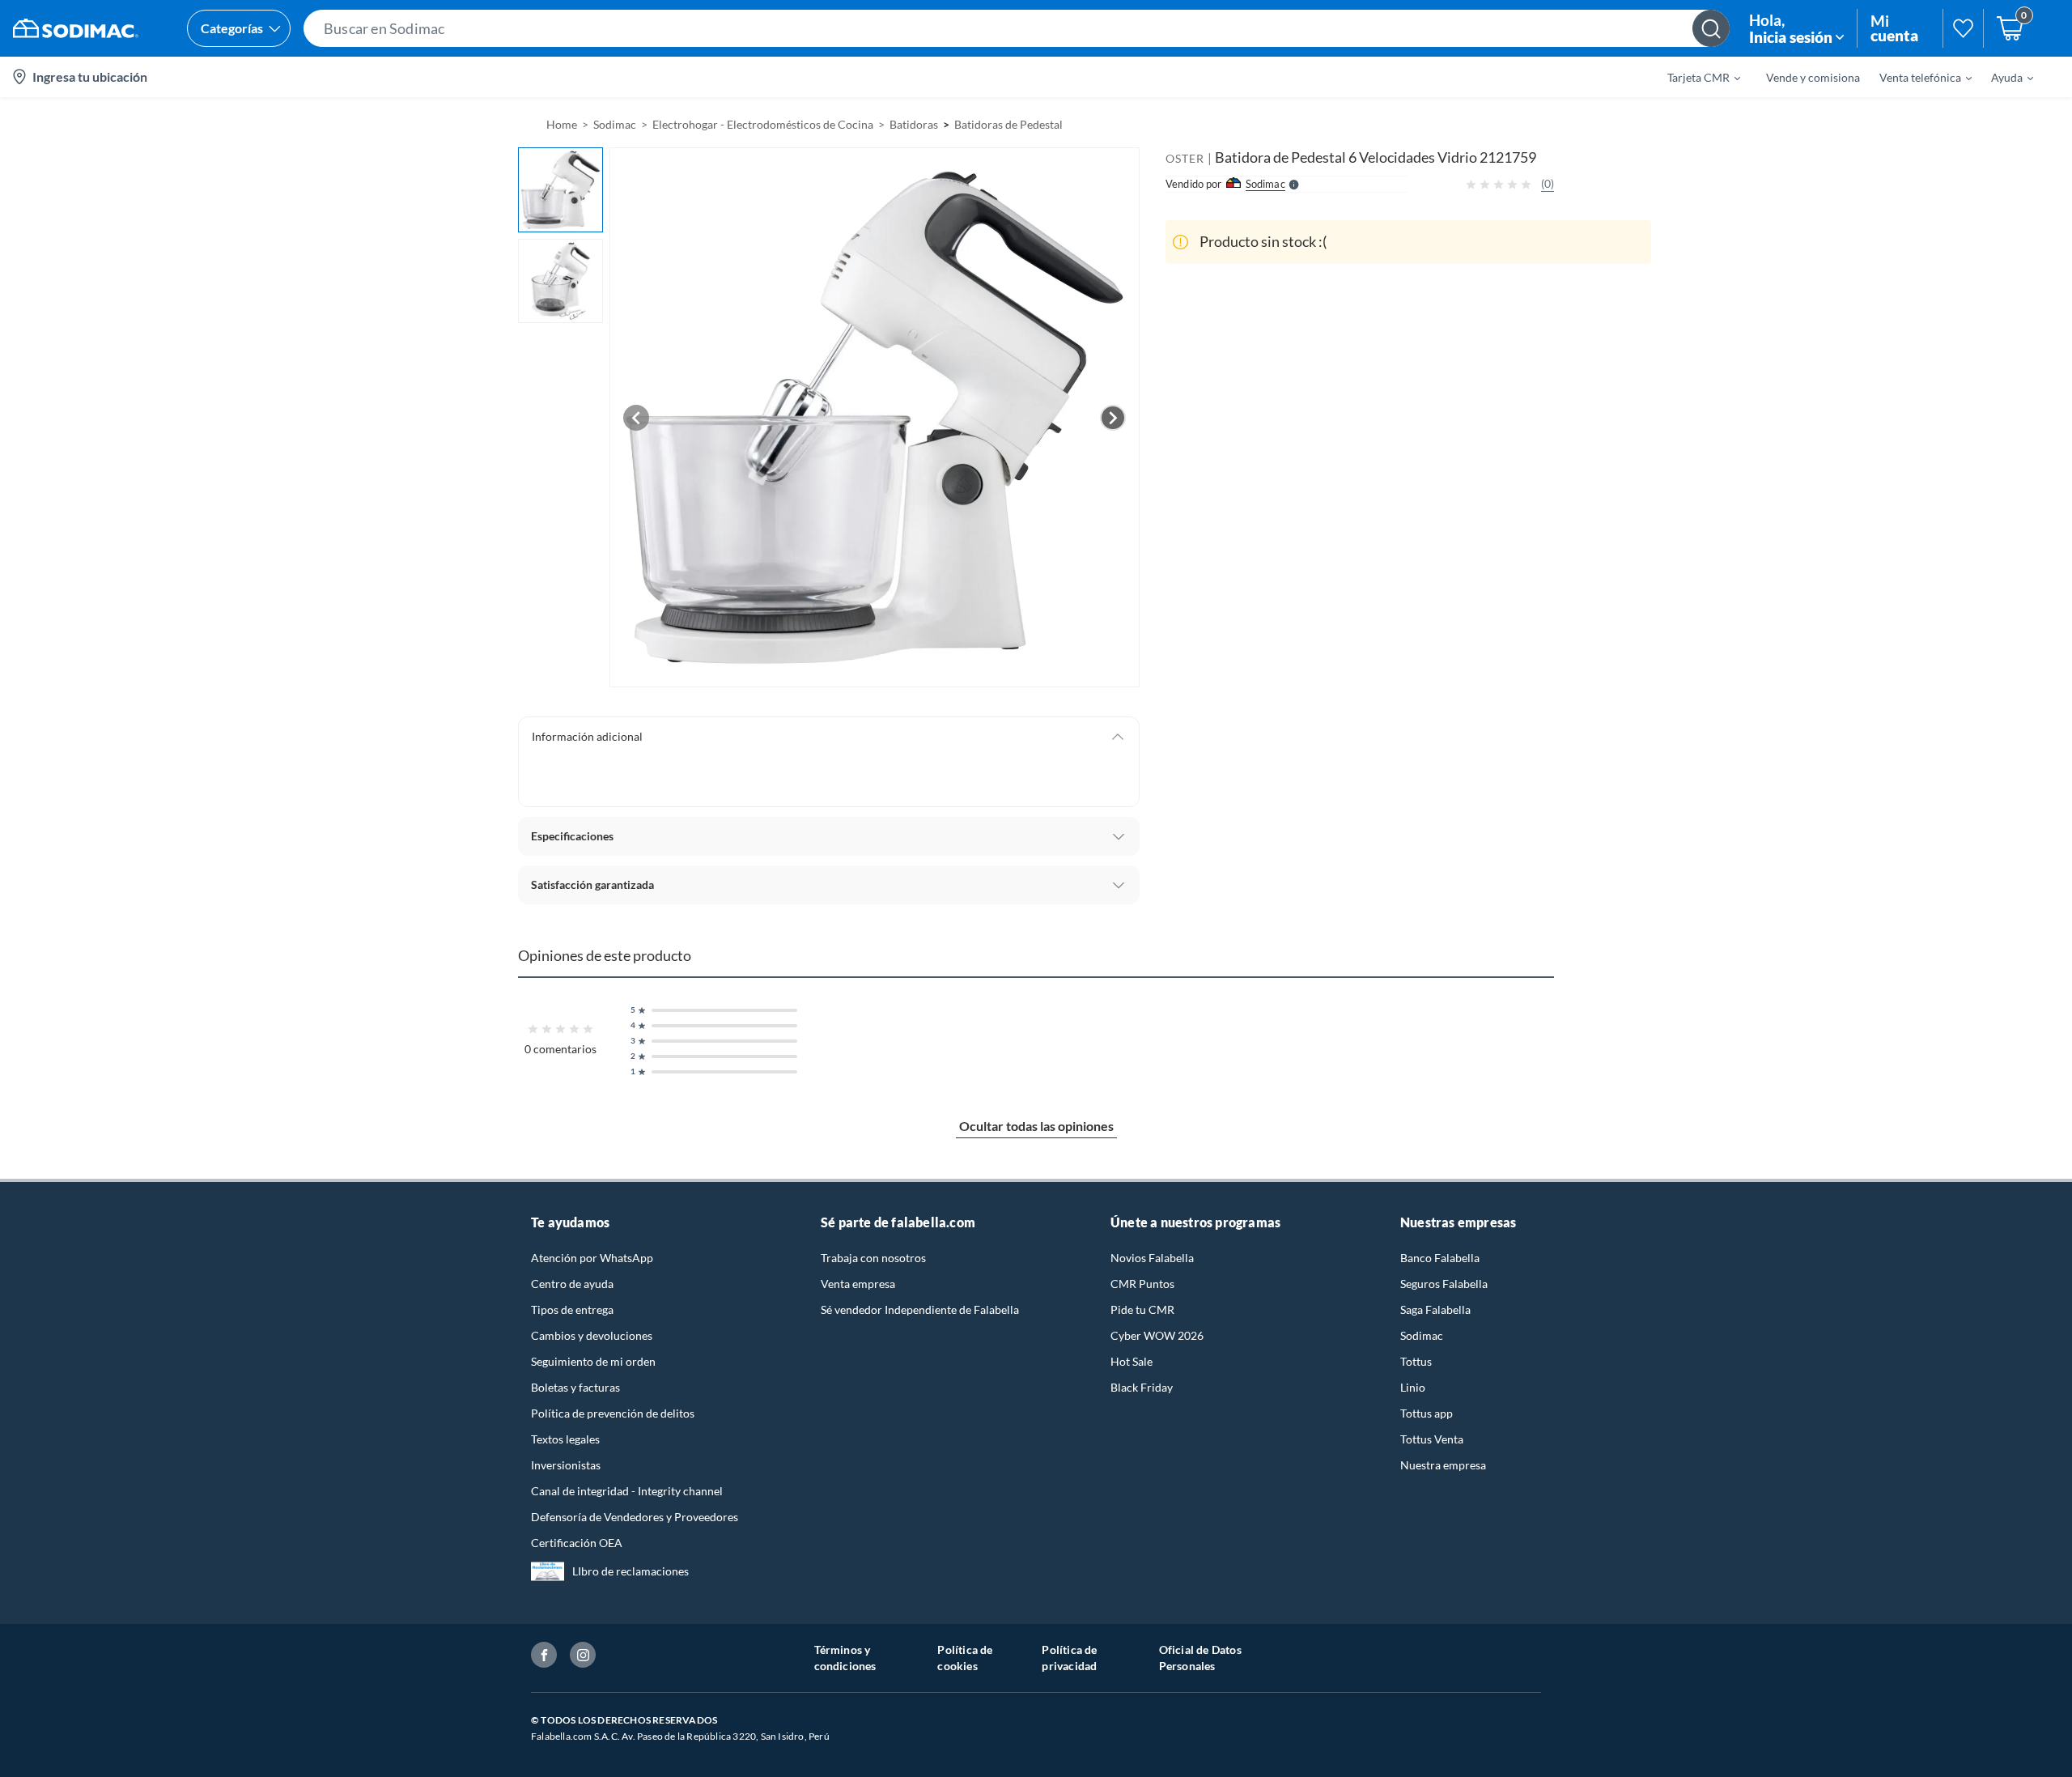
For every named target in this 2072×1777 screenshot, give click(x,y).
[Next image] (1113, 418)
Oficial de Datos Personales (1200, 1658)
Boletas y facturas (575, 1387)
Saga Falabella (1435, 1309)
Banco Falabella (1440, 1258)
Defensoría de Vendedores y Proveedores (635, 1517)
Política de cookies (965, 1658)
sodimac (615, 124)
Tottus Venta (1432, 1439)
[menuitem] (1694, 77)
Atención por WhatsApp (592, 1258)
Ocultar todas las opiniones (1036, 1126)
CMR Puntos (1142, 1284)
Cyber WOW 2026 (1157, 1335)
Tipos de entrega (572, 1309)
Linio (1413, 1387)
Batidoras (914, 124)
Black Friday (1142, 1387)
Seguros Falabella (1444, 1284)
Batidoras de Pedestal (1008, 124)
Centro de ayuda (572, 1284)
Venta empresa (858, 1284)
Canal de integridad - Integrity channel (627, 1491)
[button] (1017, 28)
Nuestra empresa (1443, 1465)
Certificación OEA (577, 1543)
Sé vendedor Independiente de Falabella (920, 1309)
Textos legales (565, 1439)
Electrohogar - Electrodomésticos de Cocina (763, 124)
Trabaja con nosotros (873, 1258)
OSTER (1185, 158)
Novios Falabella (1152, 1258)
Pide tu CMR (1142, 1309)
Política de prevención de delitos (613, 1413)
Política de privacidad (1069, 1658)
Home (562, 124)
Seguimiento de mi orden (593, 1361)
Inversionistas (566, 1465)
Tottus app (1427, 1413)
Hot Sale (1132, 1361)
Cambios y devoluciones (592, 1335)
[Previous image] (636, 418)
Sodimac (1422, 1335)
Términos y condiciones (845, 1658)
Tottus (1416, 1361)
